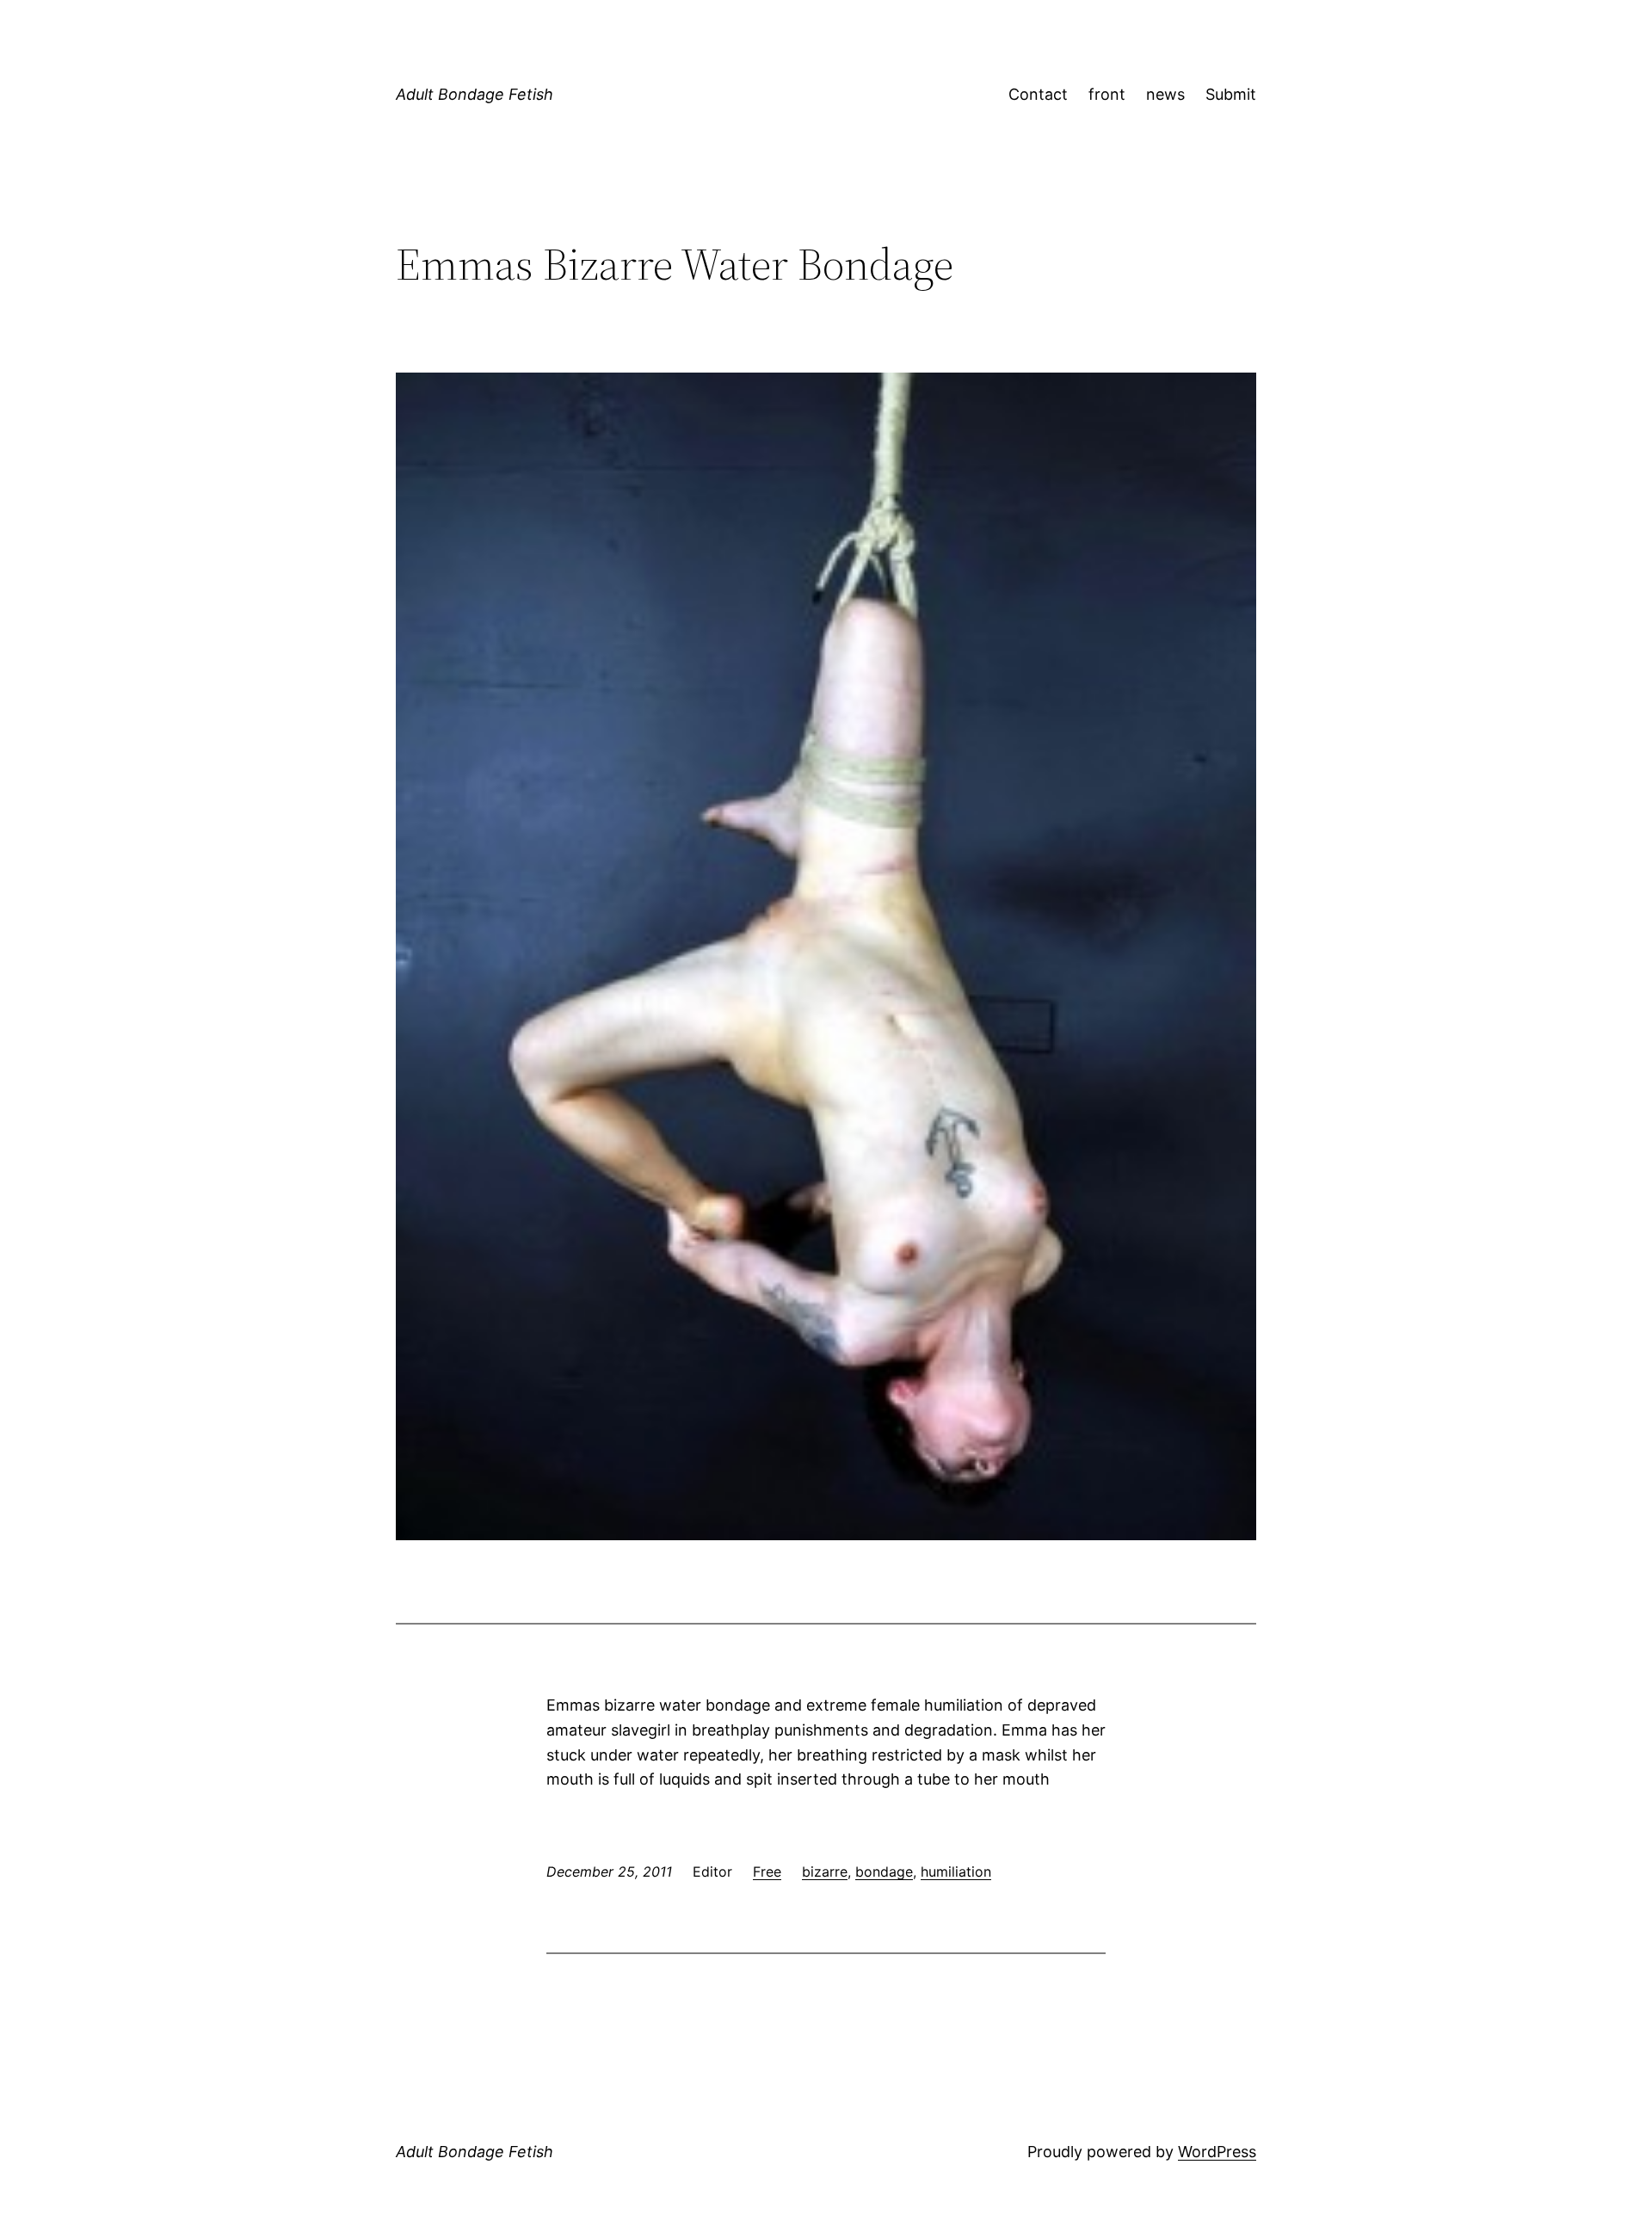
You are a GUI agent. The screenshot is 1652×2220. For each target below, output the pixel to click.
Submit (1231, 94)
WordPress (1217, 2152)
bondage (884, 1872)
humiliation (956, 1872)
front (1107, 94)
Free (767, 1872)
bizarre (825, 1872)
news (1165, 94)
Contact (1038, 94)
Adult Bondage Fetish (475, 94)
